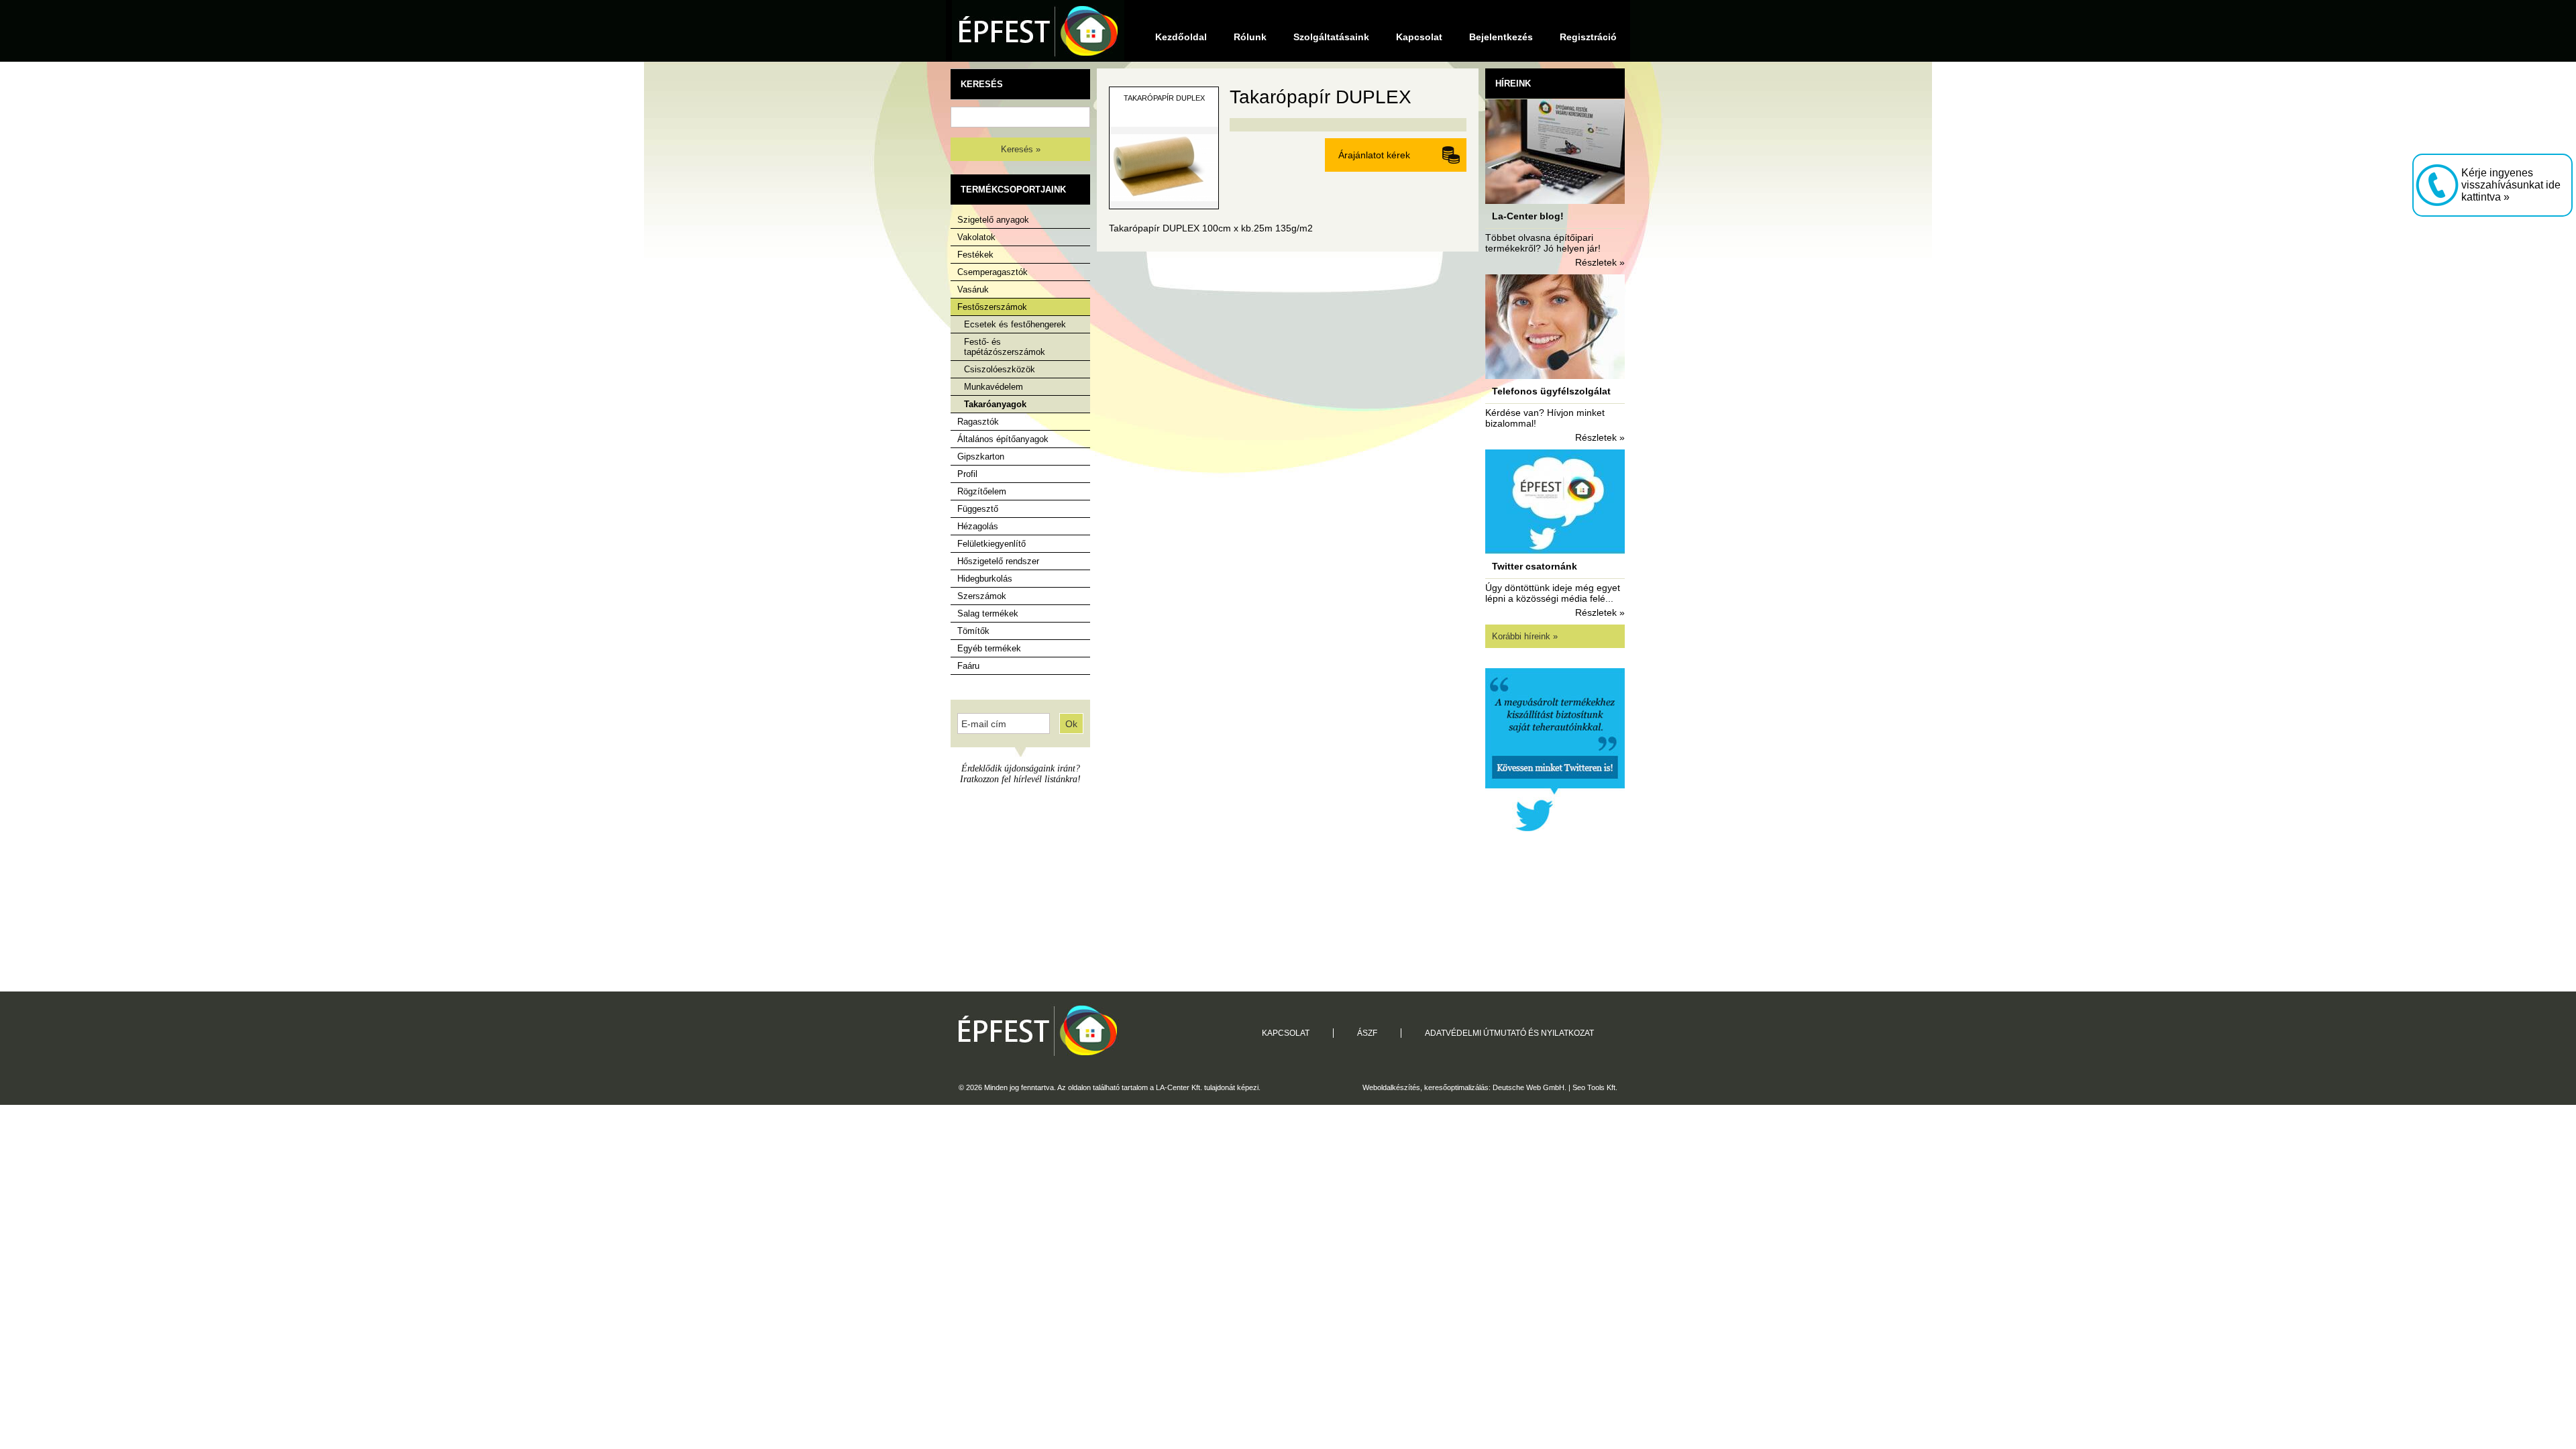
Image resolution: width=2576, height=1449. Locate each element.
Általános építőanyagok (1003, 439)
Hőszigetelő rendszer (998, 561)
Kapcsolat (1419, 37)
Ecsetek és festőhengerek (1015, 324)
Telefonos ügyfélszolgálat (1551, 391)
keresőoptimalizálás (1456, 1087)
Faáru (968, 666)
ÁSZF (1367, 1033)
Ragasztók (978, 422)
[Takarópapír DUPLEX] (1164, 205)
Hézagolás (978, 526)
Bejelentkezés (1501, 37)
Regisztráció (1588, 37)
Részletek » (1600, 262)
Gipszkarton (981, 457)
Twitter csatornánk (1535, 566)
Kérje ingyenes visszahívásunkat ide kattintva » (2511, 185)
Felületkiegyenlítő (991, 544)
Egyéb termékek (989, 648)
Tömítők (973, 631)
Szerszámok (982, 596)
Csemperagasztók (992, 272)
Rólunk (1250, 37)
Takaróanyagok (995, 404)
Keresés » (1021, 149)
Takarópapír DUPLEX (1164, 98)
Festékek (975, 255)
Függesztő (978, 509)
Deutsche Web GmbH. (1529, 1087)
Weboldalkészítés (1391, 1087)
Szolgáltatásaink (1331, 37)
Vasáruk (973, 289)
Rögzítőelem (982, 491)
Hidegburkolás (985, 579)
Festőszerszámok (992, 307)
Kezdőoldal (1181, 37)
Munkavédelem (994, 387)
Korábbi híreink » (1525, 636)
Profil (967, 474)
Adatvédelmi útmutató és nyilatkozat (1509, 1033)
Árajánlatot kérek (1374, 155)
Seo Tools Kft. (1595, 1087)
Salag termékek (988, 613)
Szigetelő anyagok (993, 220)
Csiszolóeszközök (1000, 369)
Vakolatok (976, 237)
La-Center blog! (1528, 216)
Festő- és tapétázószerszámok (1005, 347)
